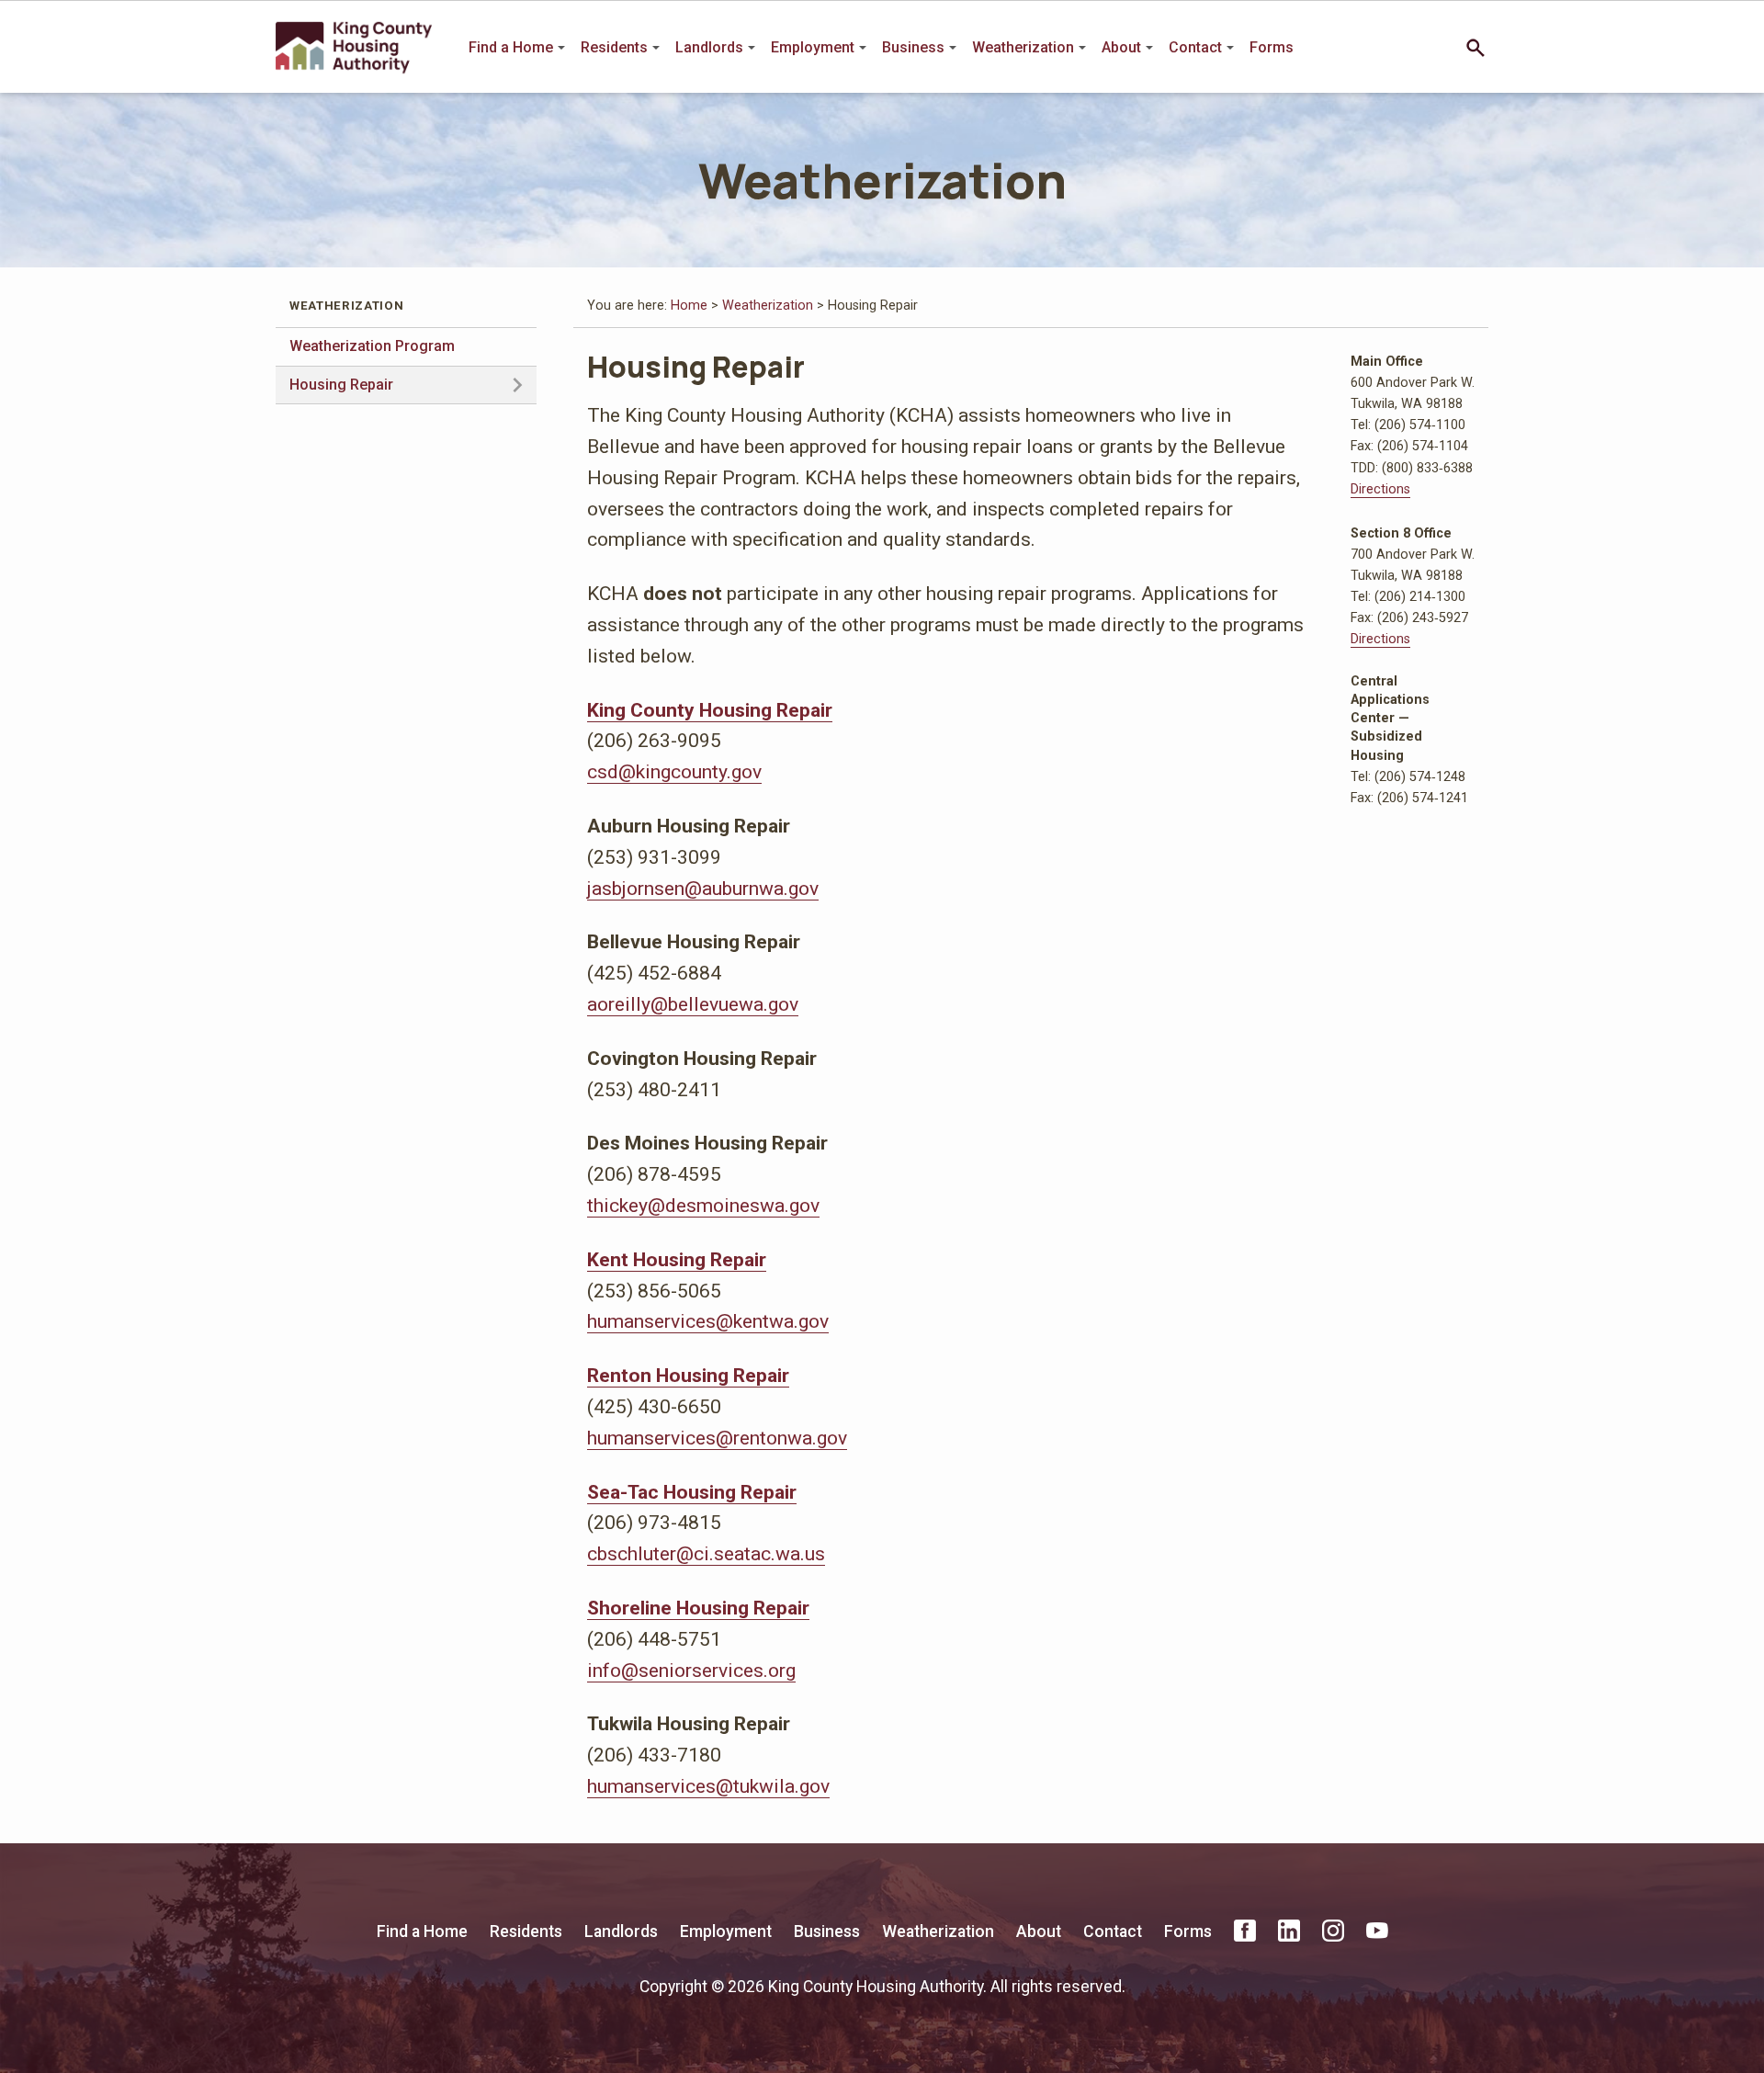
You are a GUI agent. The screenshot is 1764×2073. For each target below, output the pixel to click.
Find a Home (511, 47)
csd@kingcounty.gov (674, 771)
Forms (1272, 47)
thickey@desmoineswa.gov (703, 1205)
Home (689, 306)
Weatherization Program (372, 346)
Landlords (709, 47)
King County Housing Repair (710, 710)
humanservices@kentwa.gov (708, 1321)
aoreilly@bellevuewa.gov (693, 1004)
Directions (1380, 489)
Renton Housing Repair (688, 1375)
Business (913, 47)
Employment (813, 47)
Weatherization (1023, 47)
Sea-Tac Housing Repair (692, 1492)
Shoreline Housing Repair (698, 1608)
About (1121, 47)
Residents (614, 47)
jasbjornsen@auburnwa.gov (703, 888)
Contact (1195, 47)
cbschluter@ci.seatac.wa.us (706, 1553)
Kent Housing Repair (677, 1259)
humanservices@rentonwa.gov (717, 1438)
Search (1476, 48)
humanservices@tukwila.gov (708, 1786)
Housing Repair (341, 385)
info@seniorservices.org (691, 1670)
